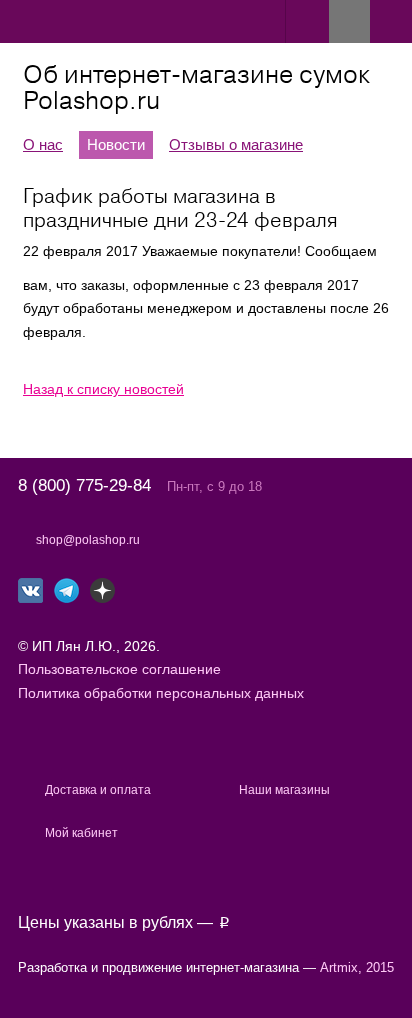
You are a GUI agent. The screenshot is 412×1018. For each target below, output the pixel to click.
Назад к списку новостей (103, 389)
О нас (43, 144)
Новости (116, 144)
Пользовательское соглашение (119, 669)
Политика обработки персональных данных (161, 693)
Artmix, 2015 (357, 967)
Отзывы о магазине (236, 144)
